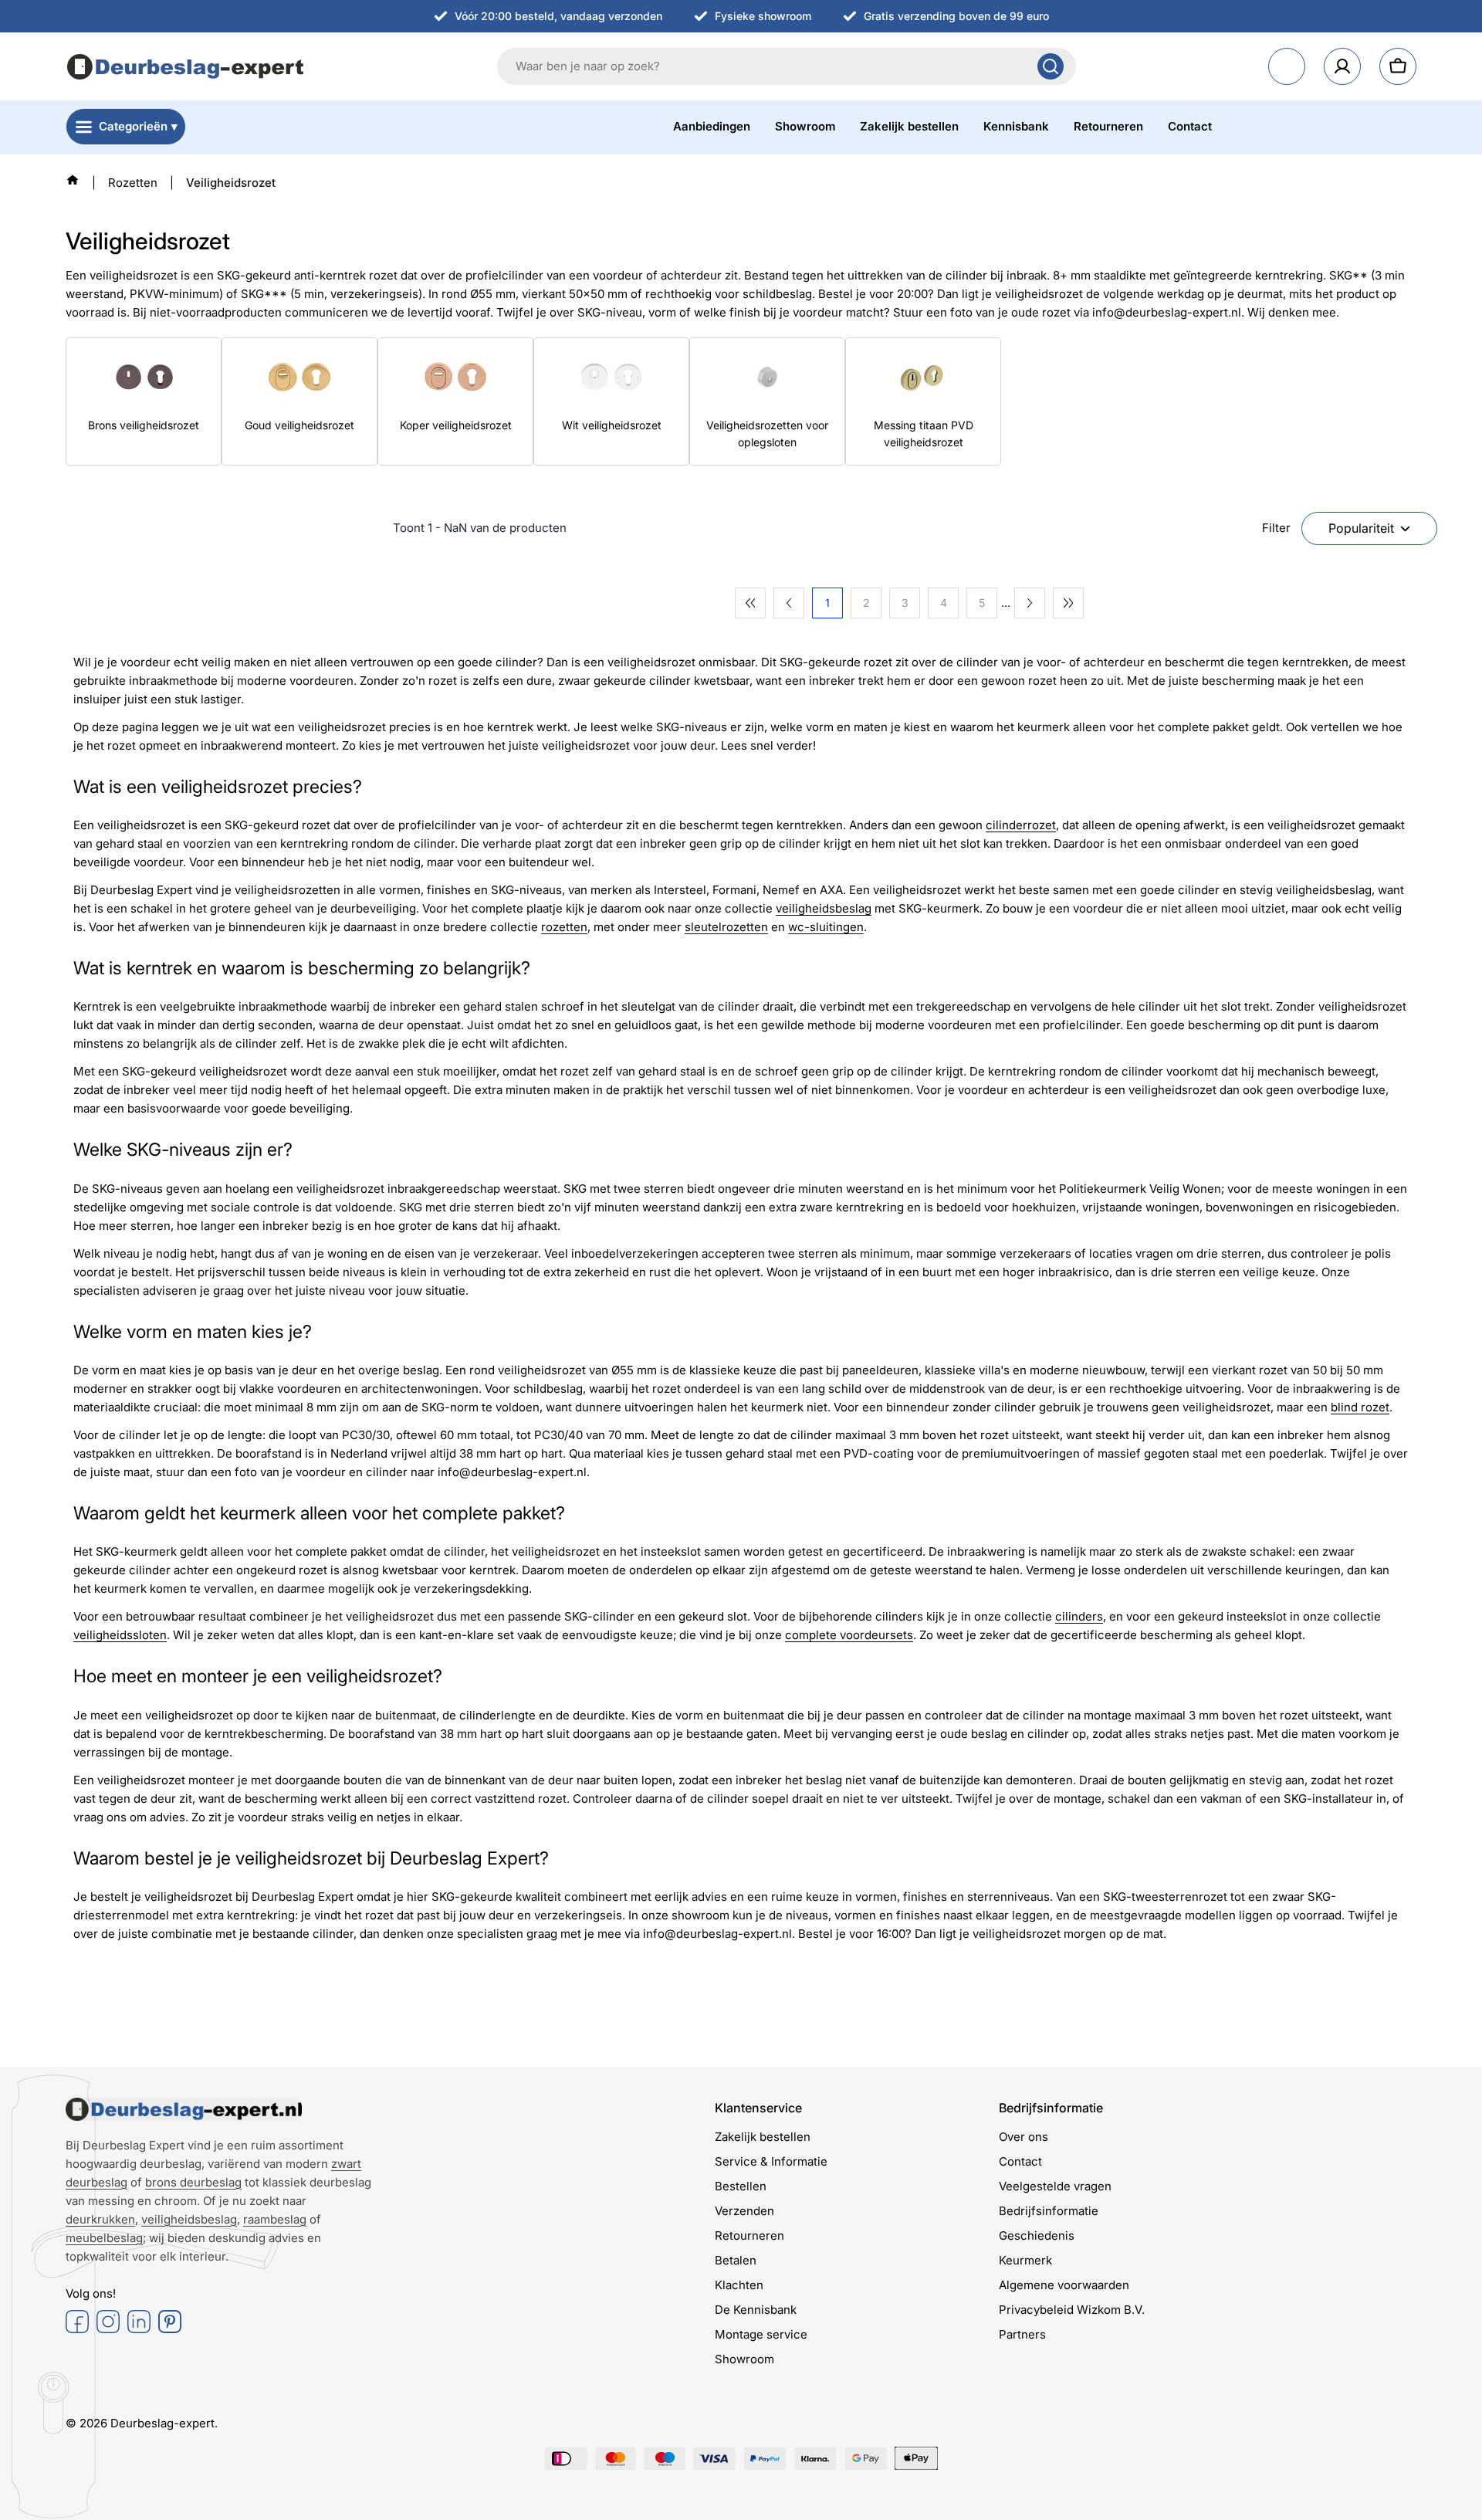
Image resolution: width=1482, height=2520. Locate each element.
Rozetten (133, 183)
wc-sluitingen (826, 927)
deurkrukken (100, 2219)
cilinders (1079, 1616)
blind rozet (1360, 1407)
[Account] (1342, 66)
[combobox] (787, 66)
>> (1068, 603)
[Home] (73, 180)
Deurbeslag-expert (162, 2423)
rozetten (564, 927)
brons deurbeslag (193, 2182)
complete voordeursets (849, 1635)
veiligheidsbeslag (824, 908)
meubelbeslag (104, 2238)
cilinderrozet (1021, 825)
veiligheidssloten (120, 1635)
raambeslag (275, 2219)
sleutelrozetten (726, 927)
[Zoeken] (1051, 66)
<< (750, 603)
